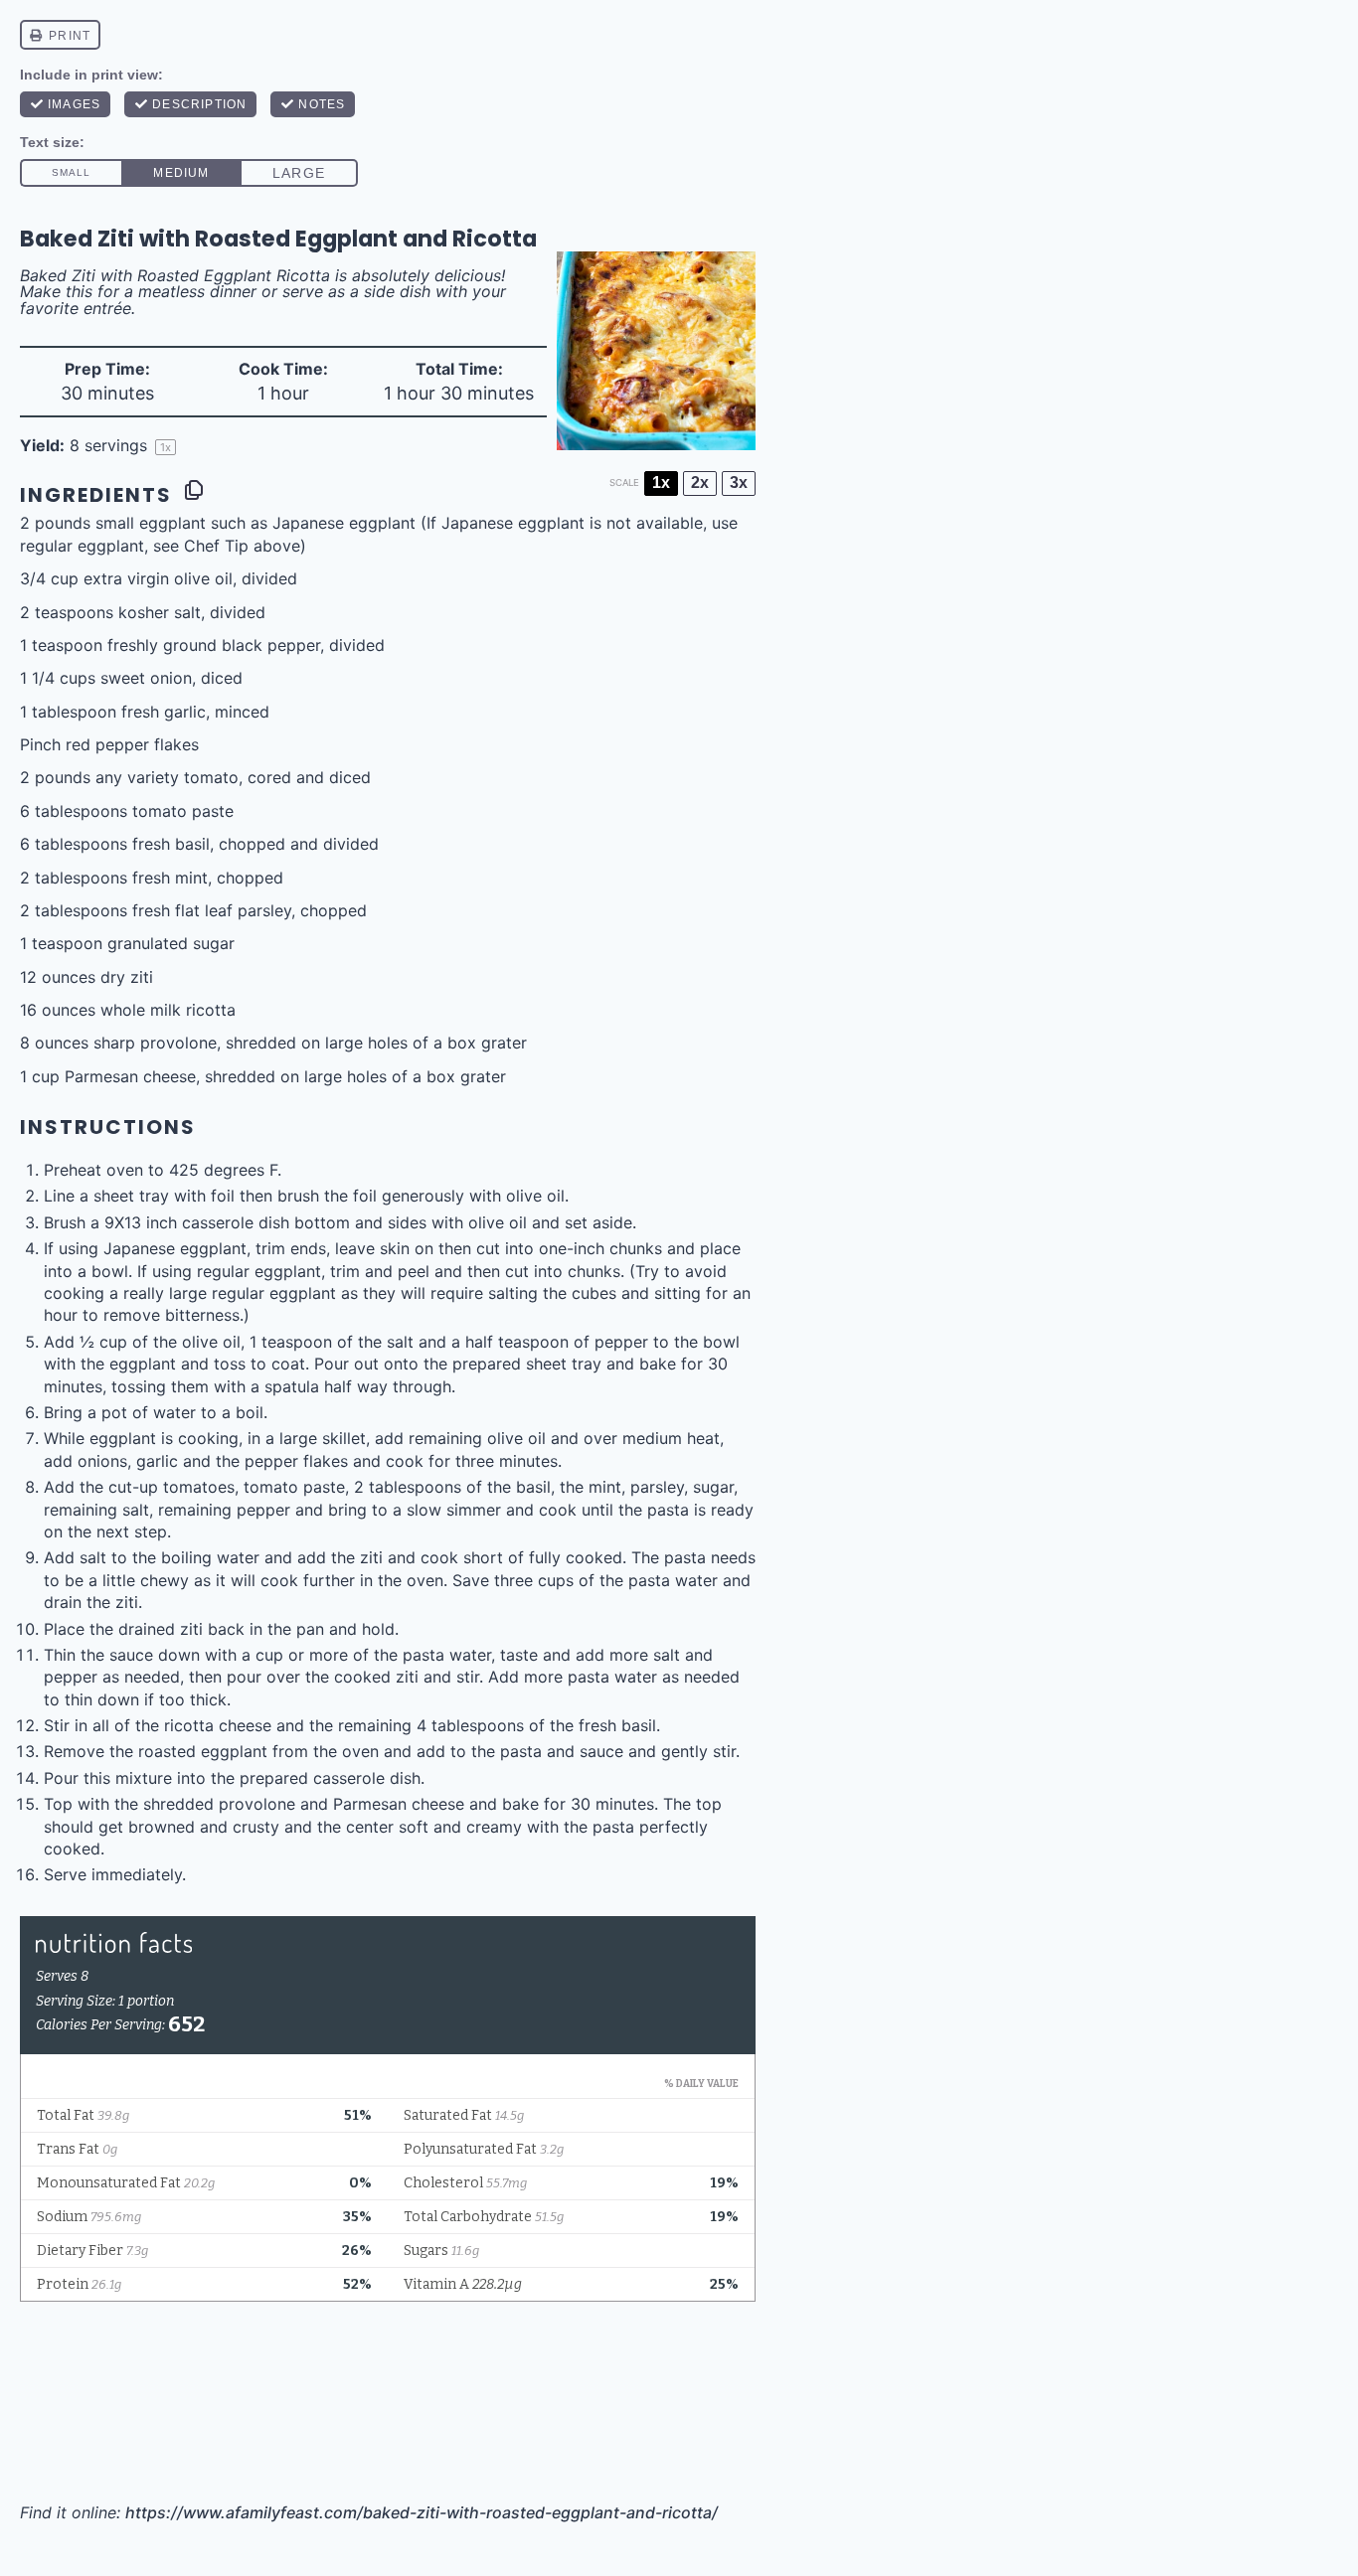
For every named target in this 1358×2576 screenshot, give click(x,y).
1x (661, 483)
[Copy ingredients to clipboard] (194, 490)
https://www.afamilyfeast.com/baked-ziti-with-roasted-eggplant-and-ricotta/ (422, 2512)
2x (700, 483)
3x (739, 483)
